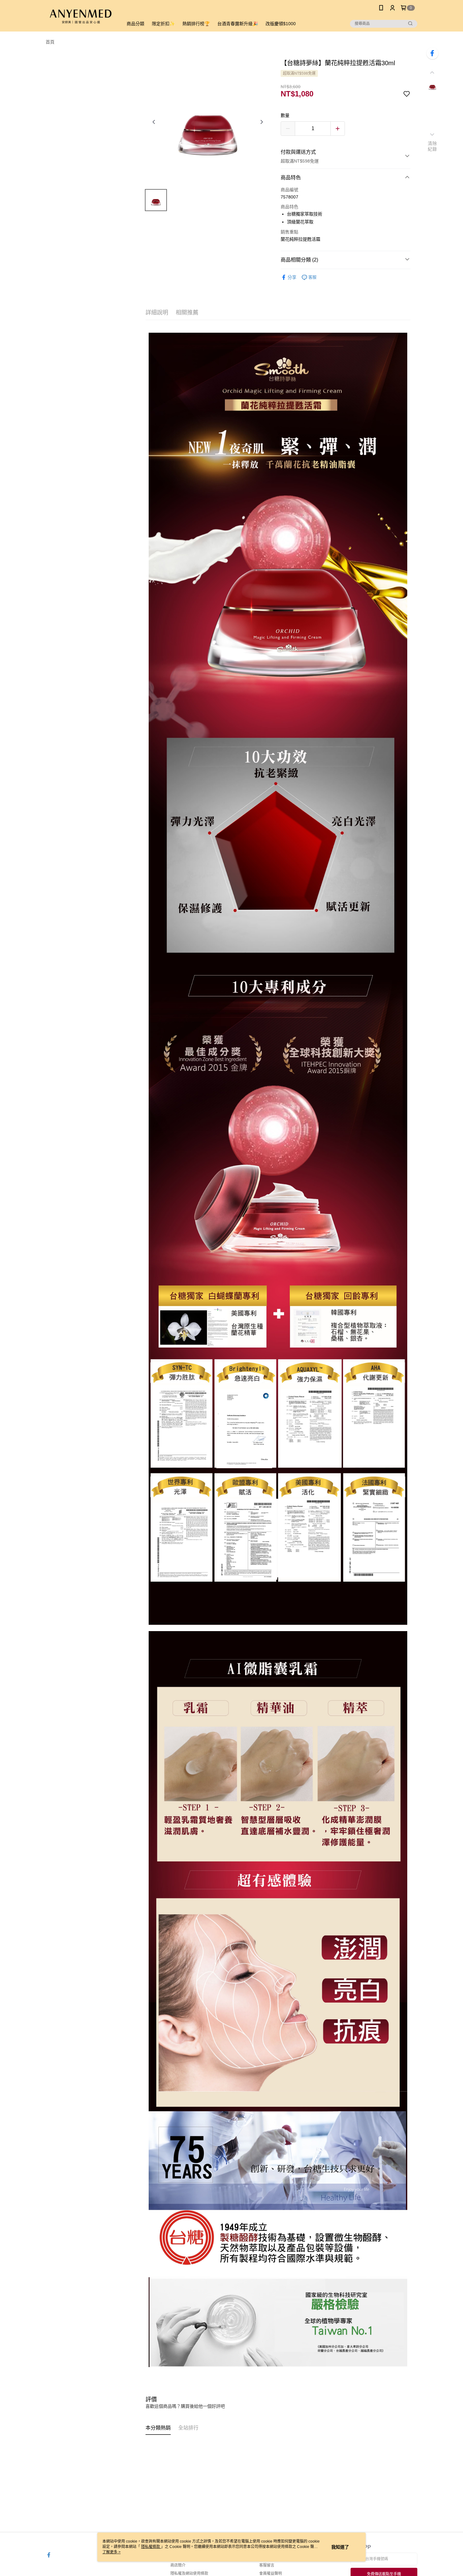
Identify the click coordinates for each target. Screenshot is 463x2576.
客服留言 (267, 2565)
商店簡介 (178, 2565)
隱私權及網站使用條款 (189, 2573)
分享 (292, 277)
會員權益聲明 (271, 2573)
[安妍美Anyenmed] (81, 17)
